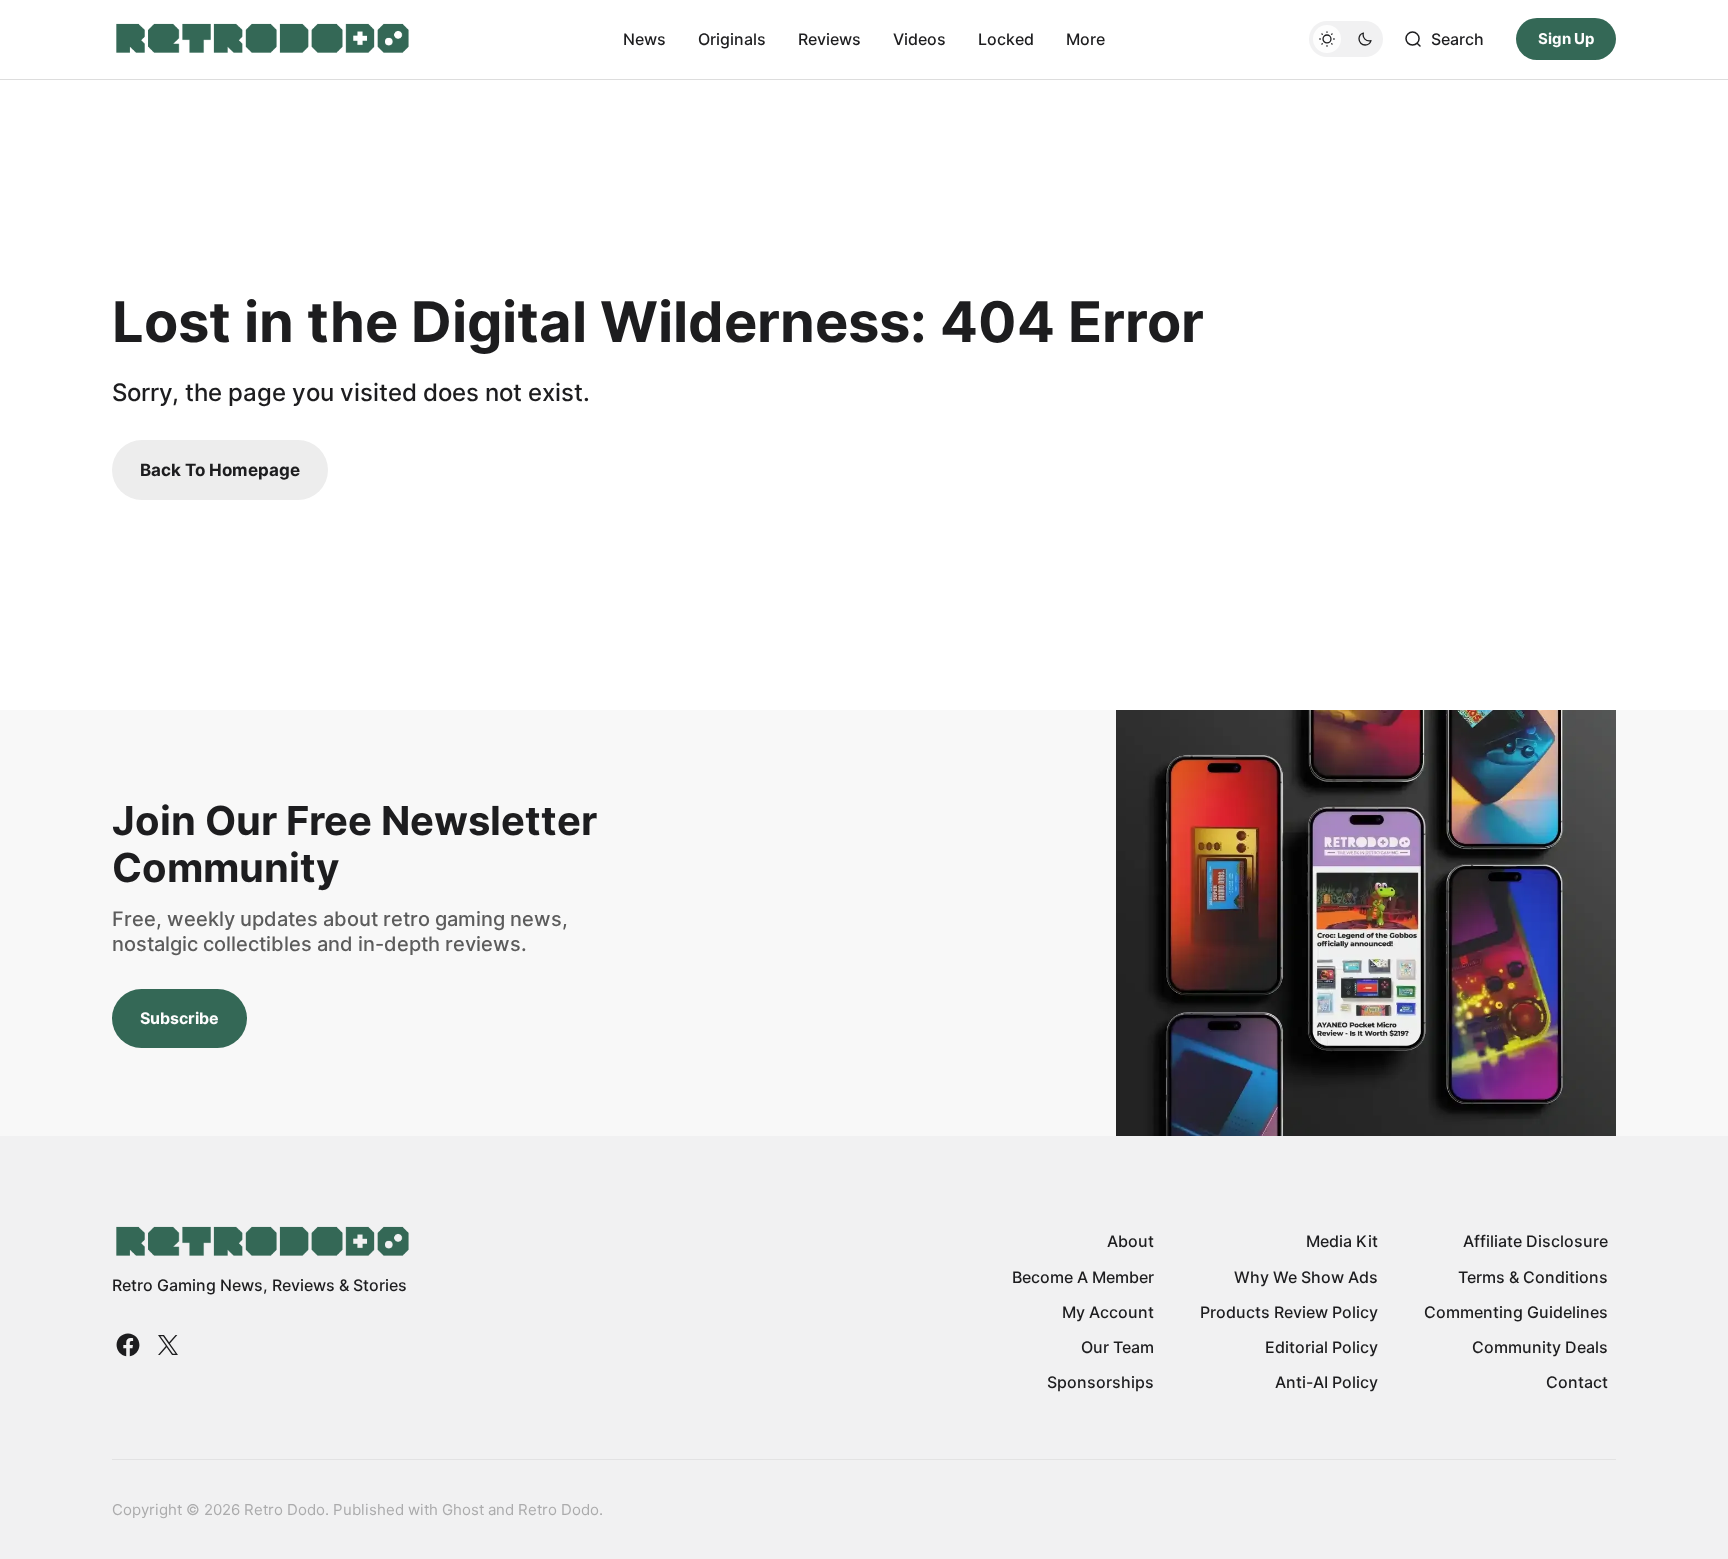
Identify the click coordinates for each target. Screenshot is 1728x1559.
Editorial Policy (1321, 1347)
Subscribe (179, 1018)
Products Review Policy (1289, 1312)
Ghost (463, 1509)
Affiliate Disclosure (1535, 1241)
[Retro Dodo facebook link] (130, 1345)
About (1130, 1241)
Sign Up (1566, 38)
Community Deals (1540, 1347)
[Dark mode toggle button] (1346, 39)
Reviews (829, 39)
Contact (1577, 1382)
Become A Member (1083, 1277)
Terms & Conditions (1533, 1277)
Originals (732, 39)
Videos (919, 39)
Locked (1006, 39)
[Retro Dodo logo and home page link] (261, 39)
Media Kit (1342, 1241)
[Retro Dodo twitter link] (166, 1345)
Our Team (1117, 1347)
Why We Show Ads (1306, 1277)
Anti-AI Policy (1326, 1382)
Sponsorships (1100, 1382)
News (644, 39)
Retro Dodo (558, 1509)
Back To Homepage (220, 470)
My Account (1108, 1312)
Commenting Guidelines (1516, 1312)
